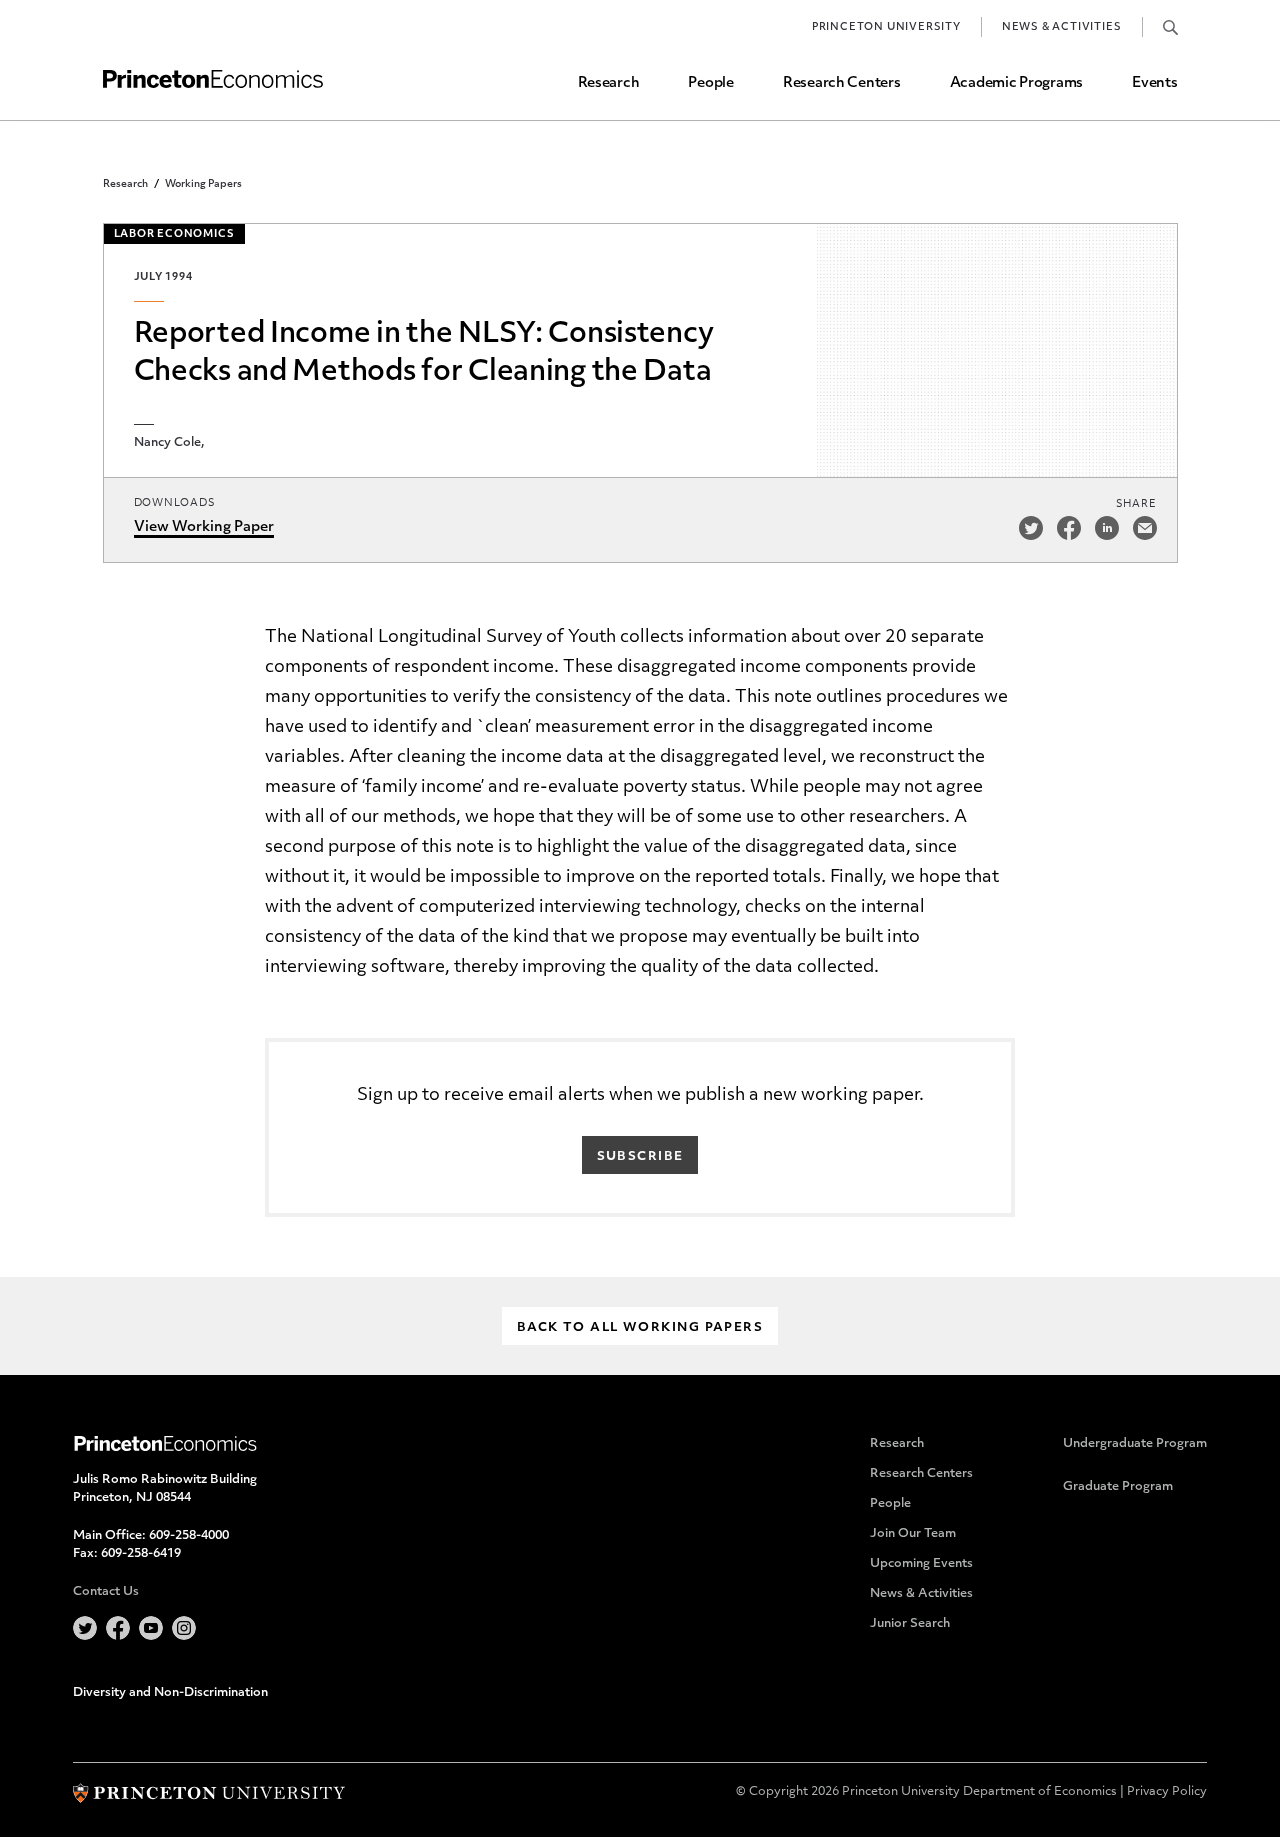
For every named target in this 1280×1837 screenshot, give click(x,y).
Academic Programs (1016, 83)
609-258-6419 (141, 1554)
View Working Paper (204, 527)
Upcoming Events (921, 1564)
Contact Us (106, 1592)
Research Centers (842, 83)
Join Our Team (913, 1534)
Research (609, 83)
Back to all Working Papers (640, 1328)
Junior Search (910, 1624)
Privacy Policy (1167, 1792)
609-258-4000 (189, 1536)
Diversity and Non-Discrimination (170, 1693)
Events (1154, 83)
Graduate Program (1118, 1487)
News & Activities (1062, 27)
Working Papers (203, 184)
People (710, 83)
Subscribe (640, 1157)
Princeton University (886, 27)
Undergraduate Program (1135, 1444)
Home (213, 79)
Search (1170, 27)
